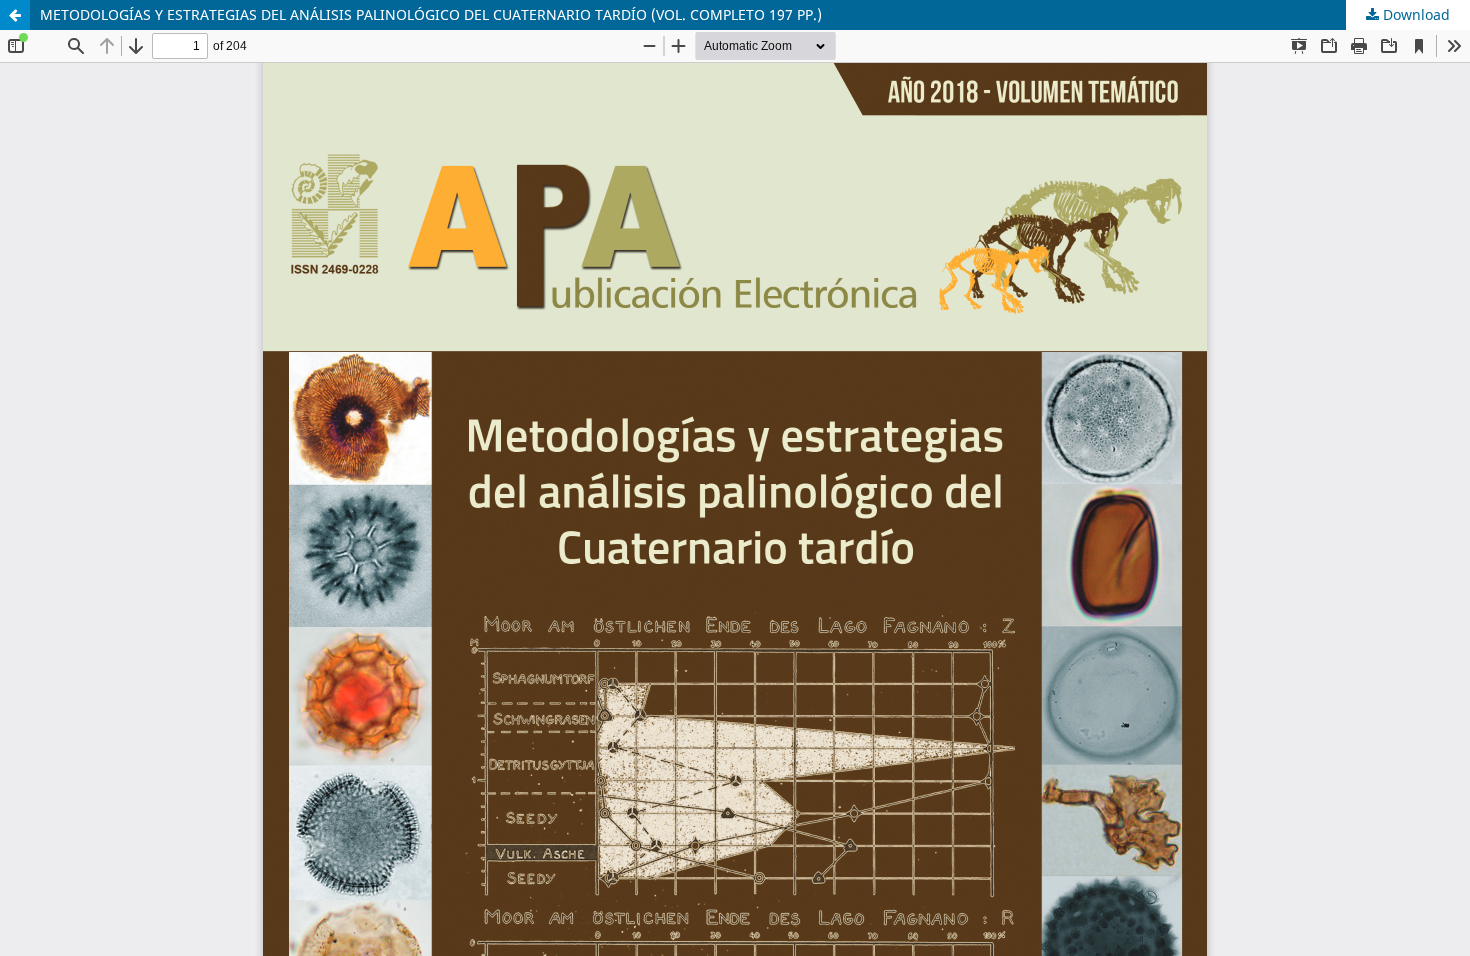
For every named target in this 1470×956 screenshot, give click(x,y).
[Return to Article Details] (15, 15)
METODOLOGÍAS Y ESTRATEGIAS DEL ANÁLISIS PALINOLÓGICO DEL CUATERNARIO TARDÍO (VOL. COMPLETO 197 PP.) (431, 14)
